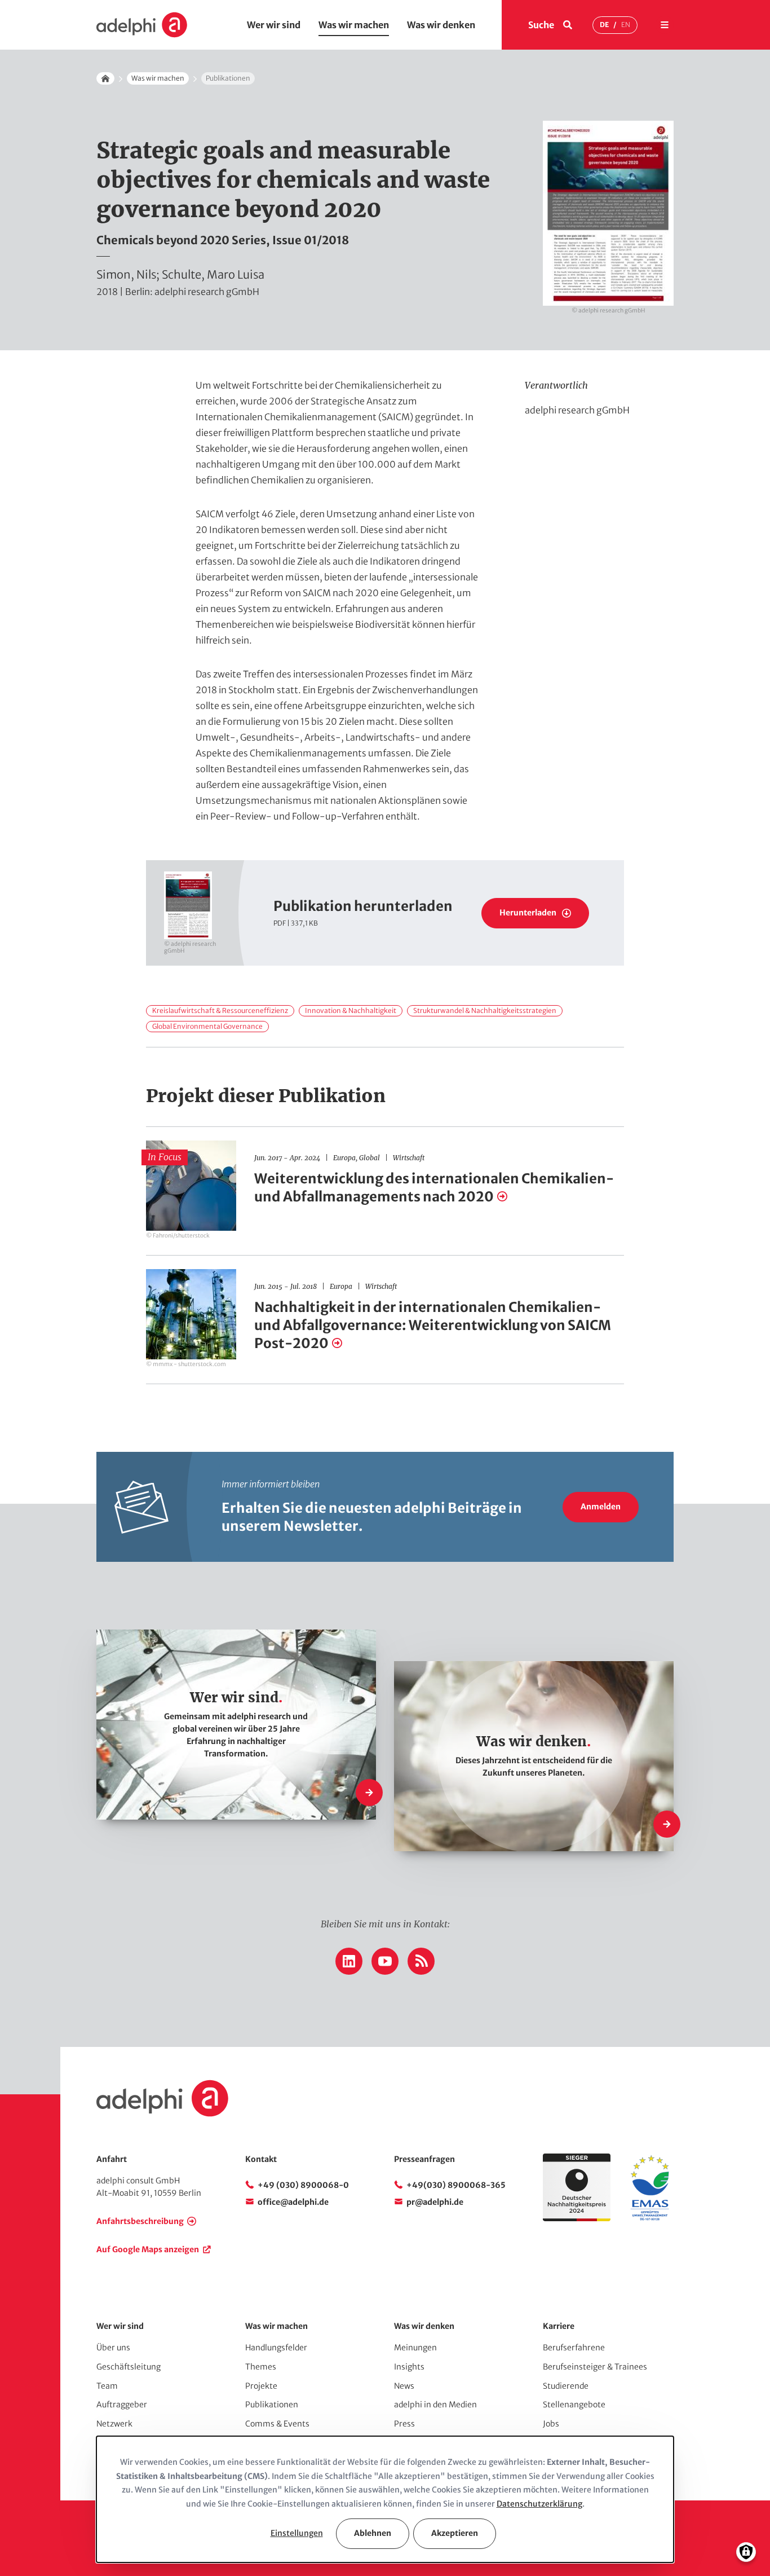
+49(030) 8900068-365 (456, 2185)
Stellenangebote (574, 2405)
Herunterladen (528, 913)
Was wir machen (354, 25)
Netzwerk (114, 2424)
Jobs (551, 2424)
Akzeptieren (455, 2533)
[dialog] (385, 2499)
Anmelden (601, 1507)
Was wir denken (441, 25)
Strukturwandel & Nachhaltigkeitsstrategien (485, 1010)
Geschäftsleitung (129, 2367)
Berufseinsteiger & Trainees (595, 2367)
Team (107, 2386)
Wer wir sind (274, 25)
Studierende (566, 2386)
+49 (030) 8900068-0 (303, 2185)
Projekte (261, 2386)
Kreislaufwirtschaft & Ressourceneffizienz (220, 1010)
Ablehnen (373, 2533)
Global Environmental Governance (207, 1026)
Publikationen (272, 2405)
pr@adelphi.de (435, 2202)
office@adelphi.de (293, 2202)
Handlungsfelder (276, 2348)
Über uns (113, 2348)
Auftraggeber (122, 2405)
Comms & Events (277, 2424)
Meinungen (415, 2348)
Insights (409, 2367)
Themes (261, 2367)
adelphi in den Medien (435, 2405)
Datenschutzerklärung (539, 2504)
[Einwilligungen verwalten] (746, 2552)
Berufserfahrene (574, 2348)
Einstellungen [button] (297, 2533)
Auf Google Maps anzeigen (148, 2249)
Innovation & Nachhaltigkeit (351, 1010)
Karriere (559, 2326)
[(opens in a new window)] (650, 2218)
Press (404, 2424)
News (404, 2386)
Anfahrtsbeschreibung (140, 2221)
